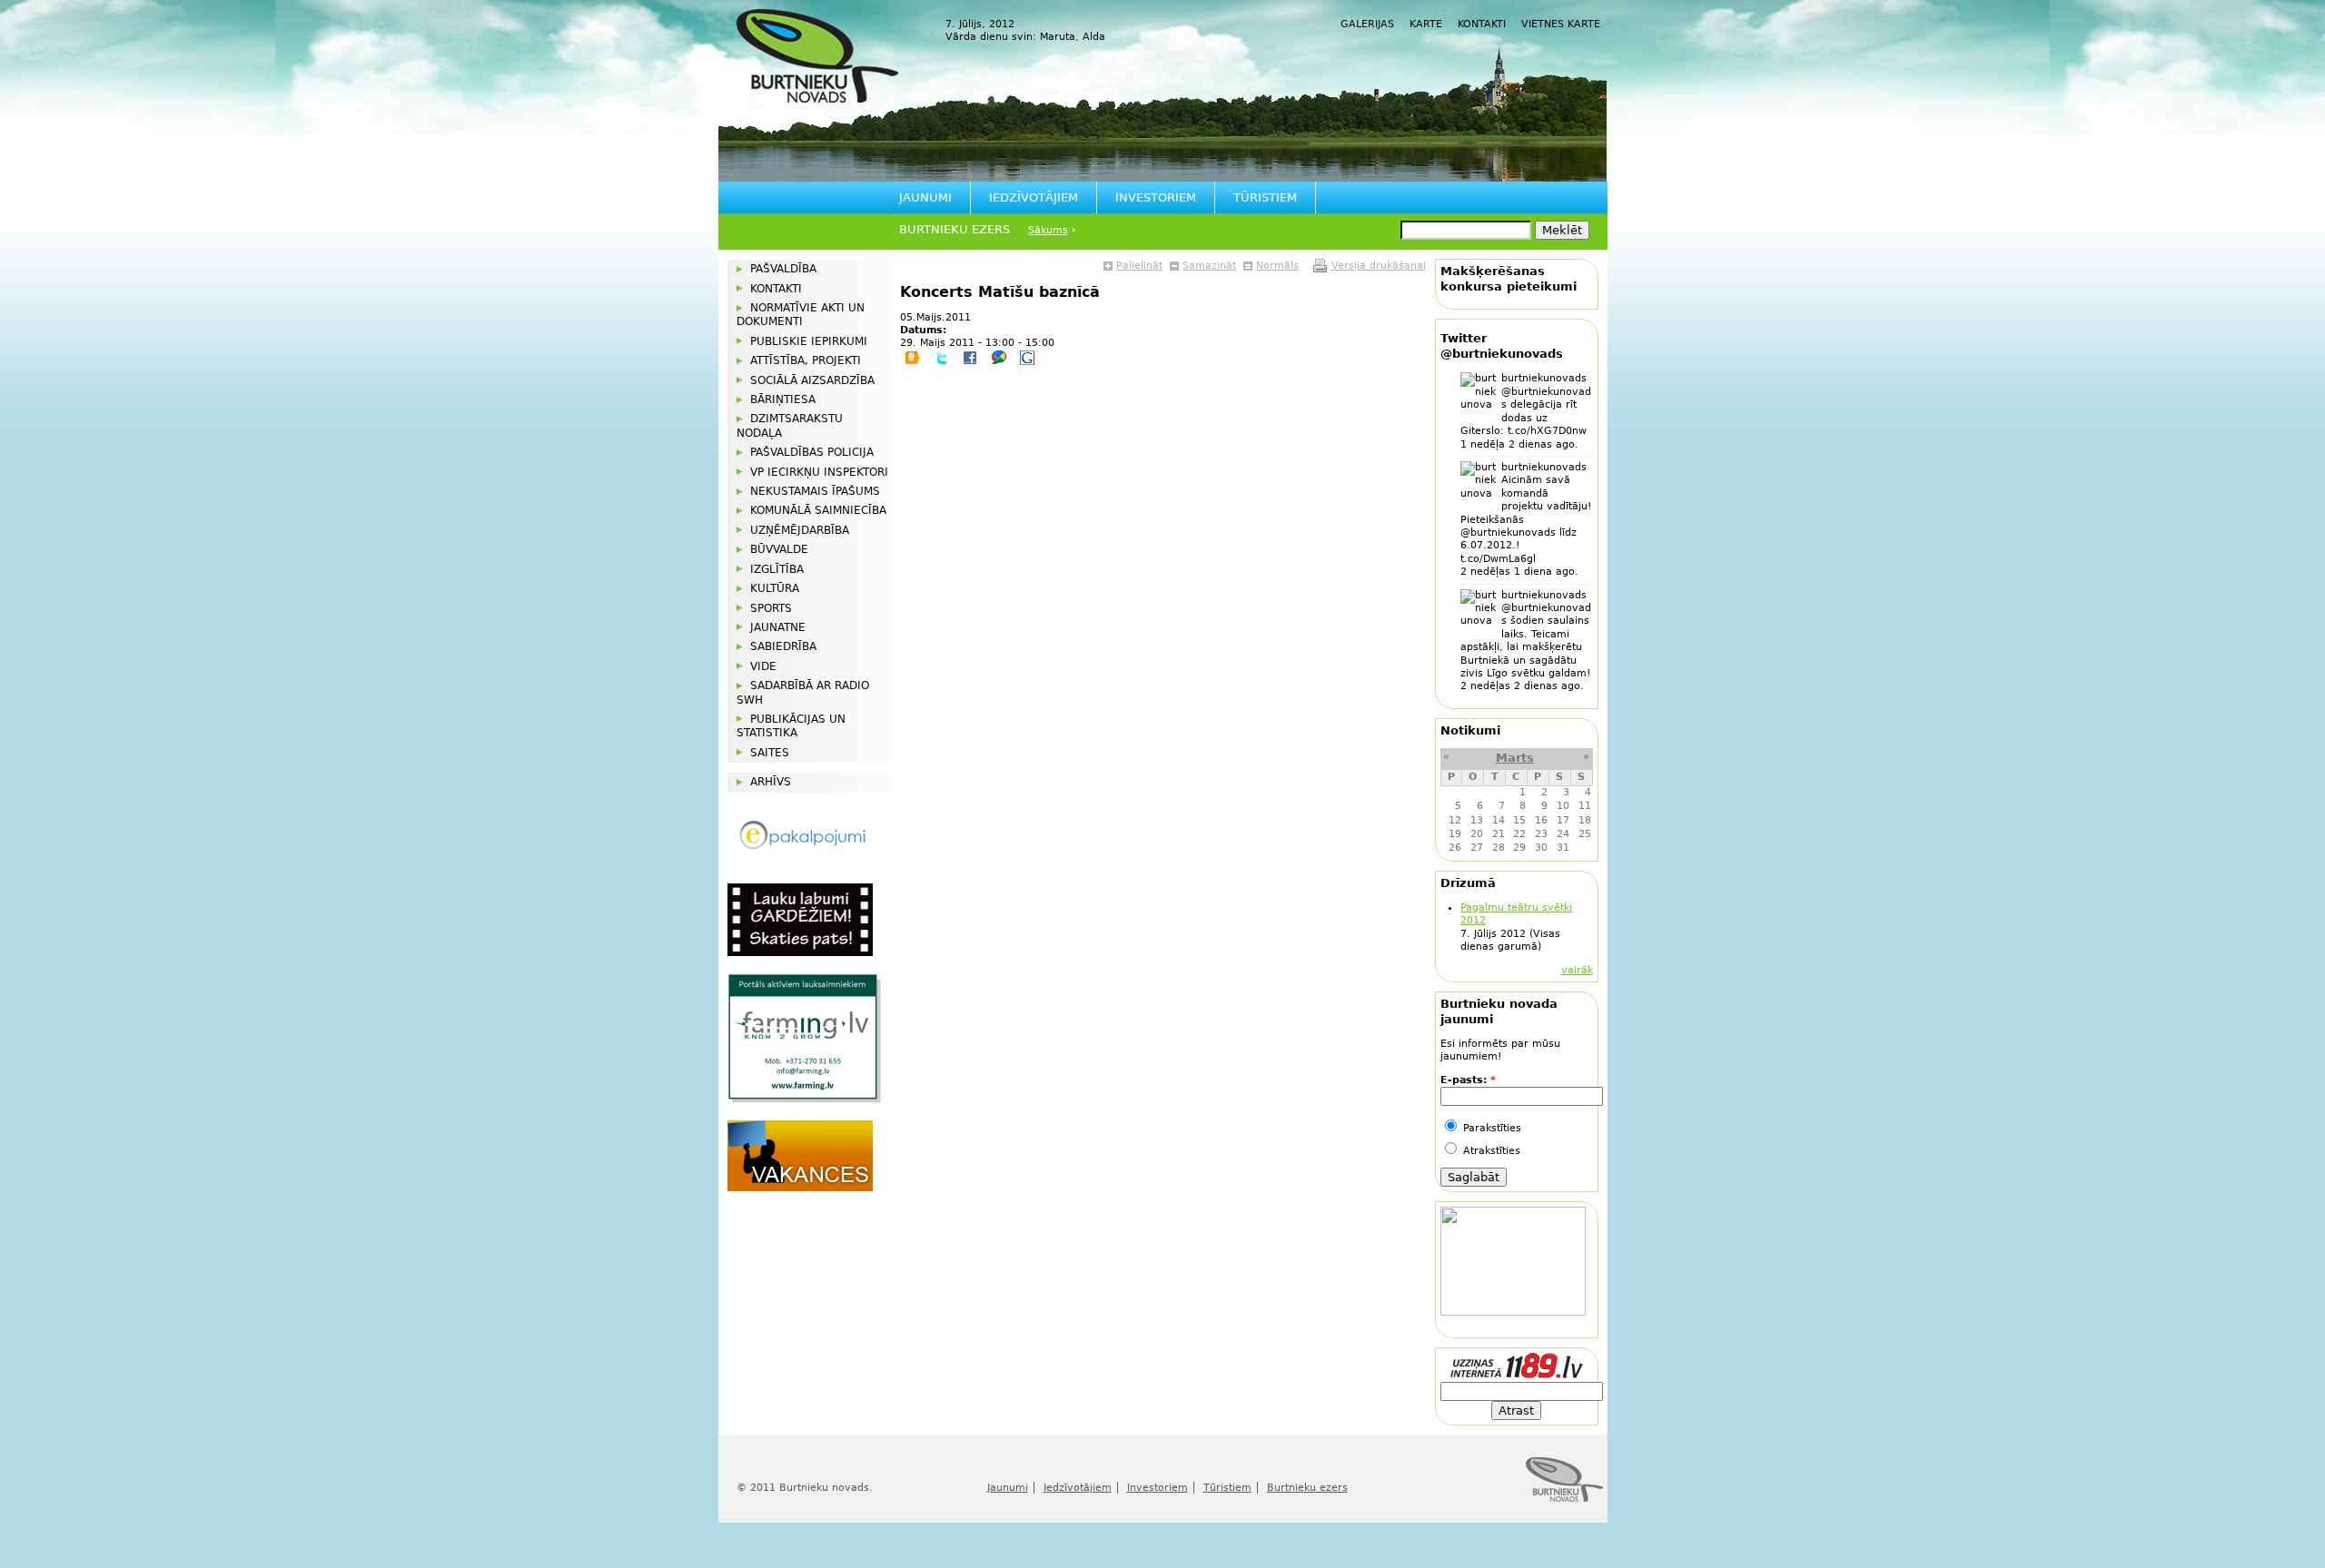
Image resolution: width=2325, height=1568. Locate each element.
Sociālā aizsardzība (812, 380)
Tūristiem (1265, 197)
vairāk (1577, 970)
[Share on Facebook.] (970, 362)
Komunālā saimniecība (818, 510)
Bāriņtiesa (783, 399)
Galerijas (1367, 24)
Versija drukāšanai (1379, 266)
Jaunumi (925, 197)
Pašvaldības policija (812, 452)
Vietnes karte (1561, 24)
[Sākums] (817, 56)
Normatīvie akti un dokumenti (801, 315)
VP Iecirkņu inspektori (819, 472)
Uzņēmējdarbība (800, 530)
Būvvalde (779, 549)
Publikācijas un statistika (791, 726)
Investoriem (1156, 197)
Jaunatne (778, 627)
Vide (763, 666)
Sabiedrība (783, 646)
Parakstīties (1490, 1128)
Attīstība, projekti (806, 360)
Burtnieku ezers (955, 229)
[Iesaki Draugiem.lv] (913, 362)
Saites (770, 753)
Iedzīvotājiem (1034, 197)
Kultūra (775, 588)
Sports (771, 608)
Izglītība (777, 569)
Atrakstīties (1490, 1151)
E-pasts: (1468, 1080)
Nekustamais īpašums (815, 491)
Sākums (1048, 230)
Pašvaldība (783, 269)
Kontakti (1482, 24)
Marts (1515, 758)
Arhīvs (771, 782)
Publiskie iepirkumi (809, 341)
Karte (1426, 24)
